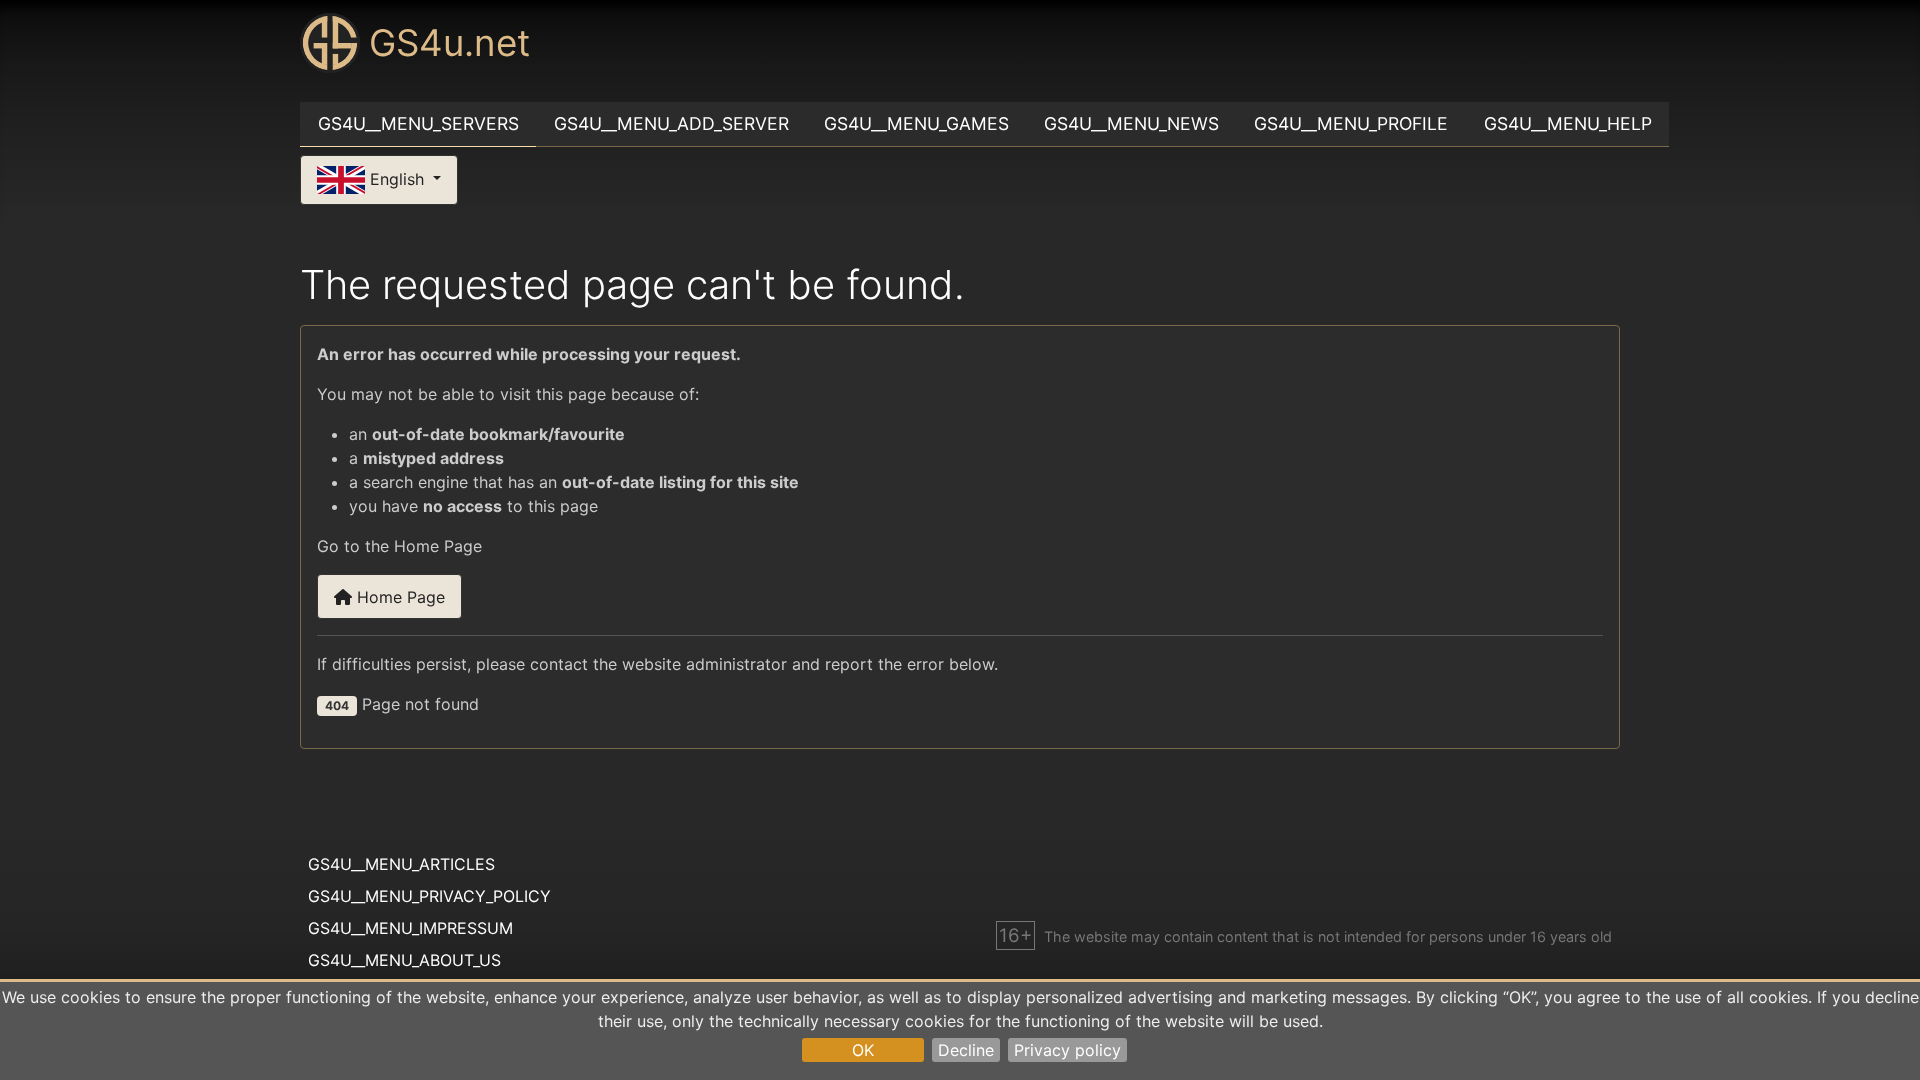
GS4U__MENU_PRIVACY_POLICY (429, 896)
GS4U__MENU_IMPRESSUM (410, 928)
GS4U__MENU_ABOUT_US (404, 960)
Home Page (398, 597)
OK (863, 1050)
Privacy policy (1067, 1050)
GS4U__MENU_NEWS (1131, 123)
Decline (966, 1050)
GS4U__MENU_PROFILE (1351, 123)
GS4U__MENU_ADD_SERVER (671, 123)
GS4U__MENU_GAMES (916, 123)
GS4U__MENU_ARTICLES (401, 864)
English (397, 178)
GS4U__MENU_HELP (1568, 123)
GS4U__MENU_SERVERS (418, 123)
